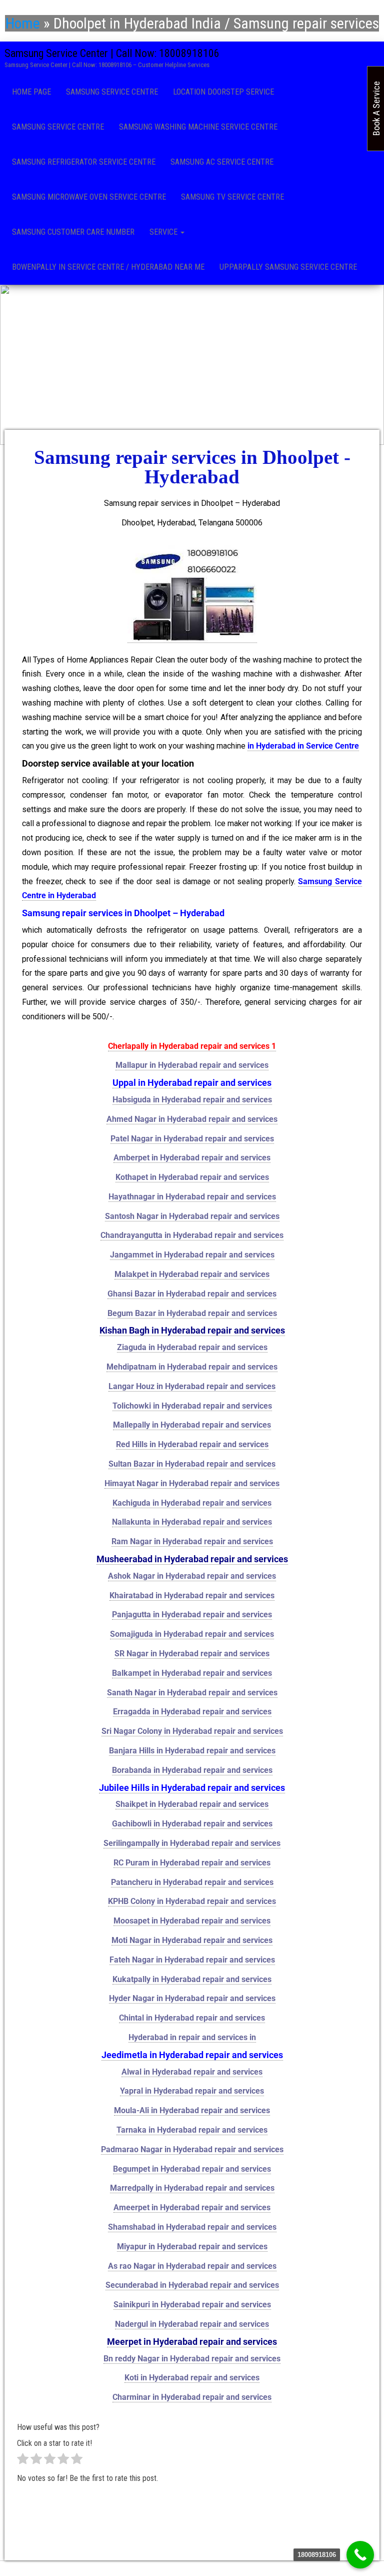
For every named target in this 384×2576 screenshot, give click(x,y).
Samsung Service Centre (112, 92)
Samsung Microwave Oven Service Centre (89, 197)
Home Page (31, 92)
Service (164, 232)
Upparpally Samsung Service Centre (288, 267)
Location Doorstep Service (223, 92)
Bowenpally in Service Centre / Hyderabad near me (108, 267)
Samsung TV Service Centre (232, 197)
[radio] (23, 2461)
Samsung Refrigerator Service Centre (84, 162)
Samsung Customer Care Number (73, 232)
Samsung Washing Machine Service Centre (198, 127)
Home (23, 23)
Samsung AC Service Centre (222, 162)
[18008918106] (360, 2555)
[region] (192, 365)
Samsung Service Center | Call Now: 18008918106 (112, 53)
